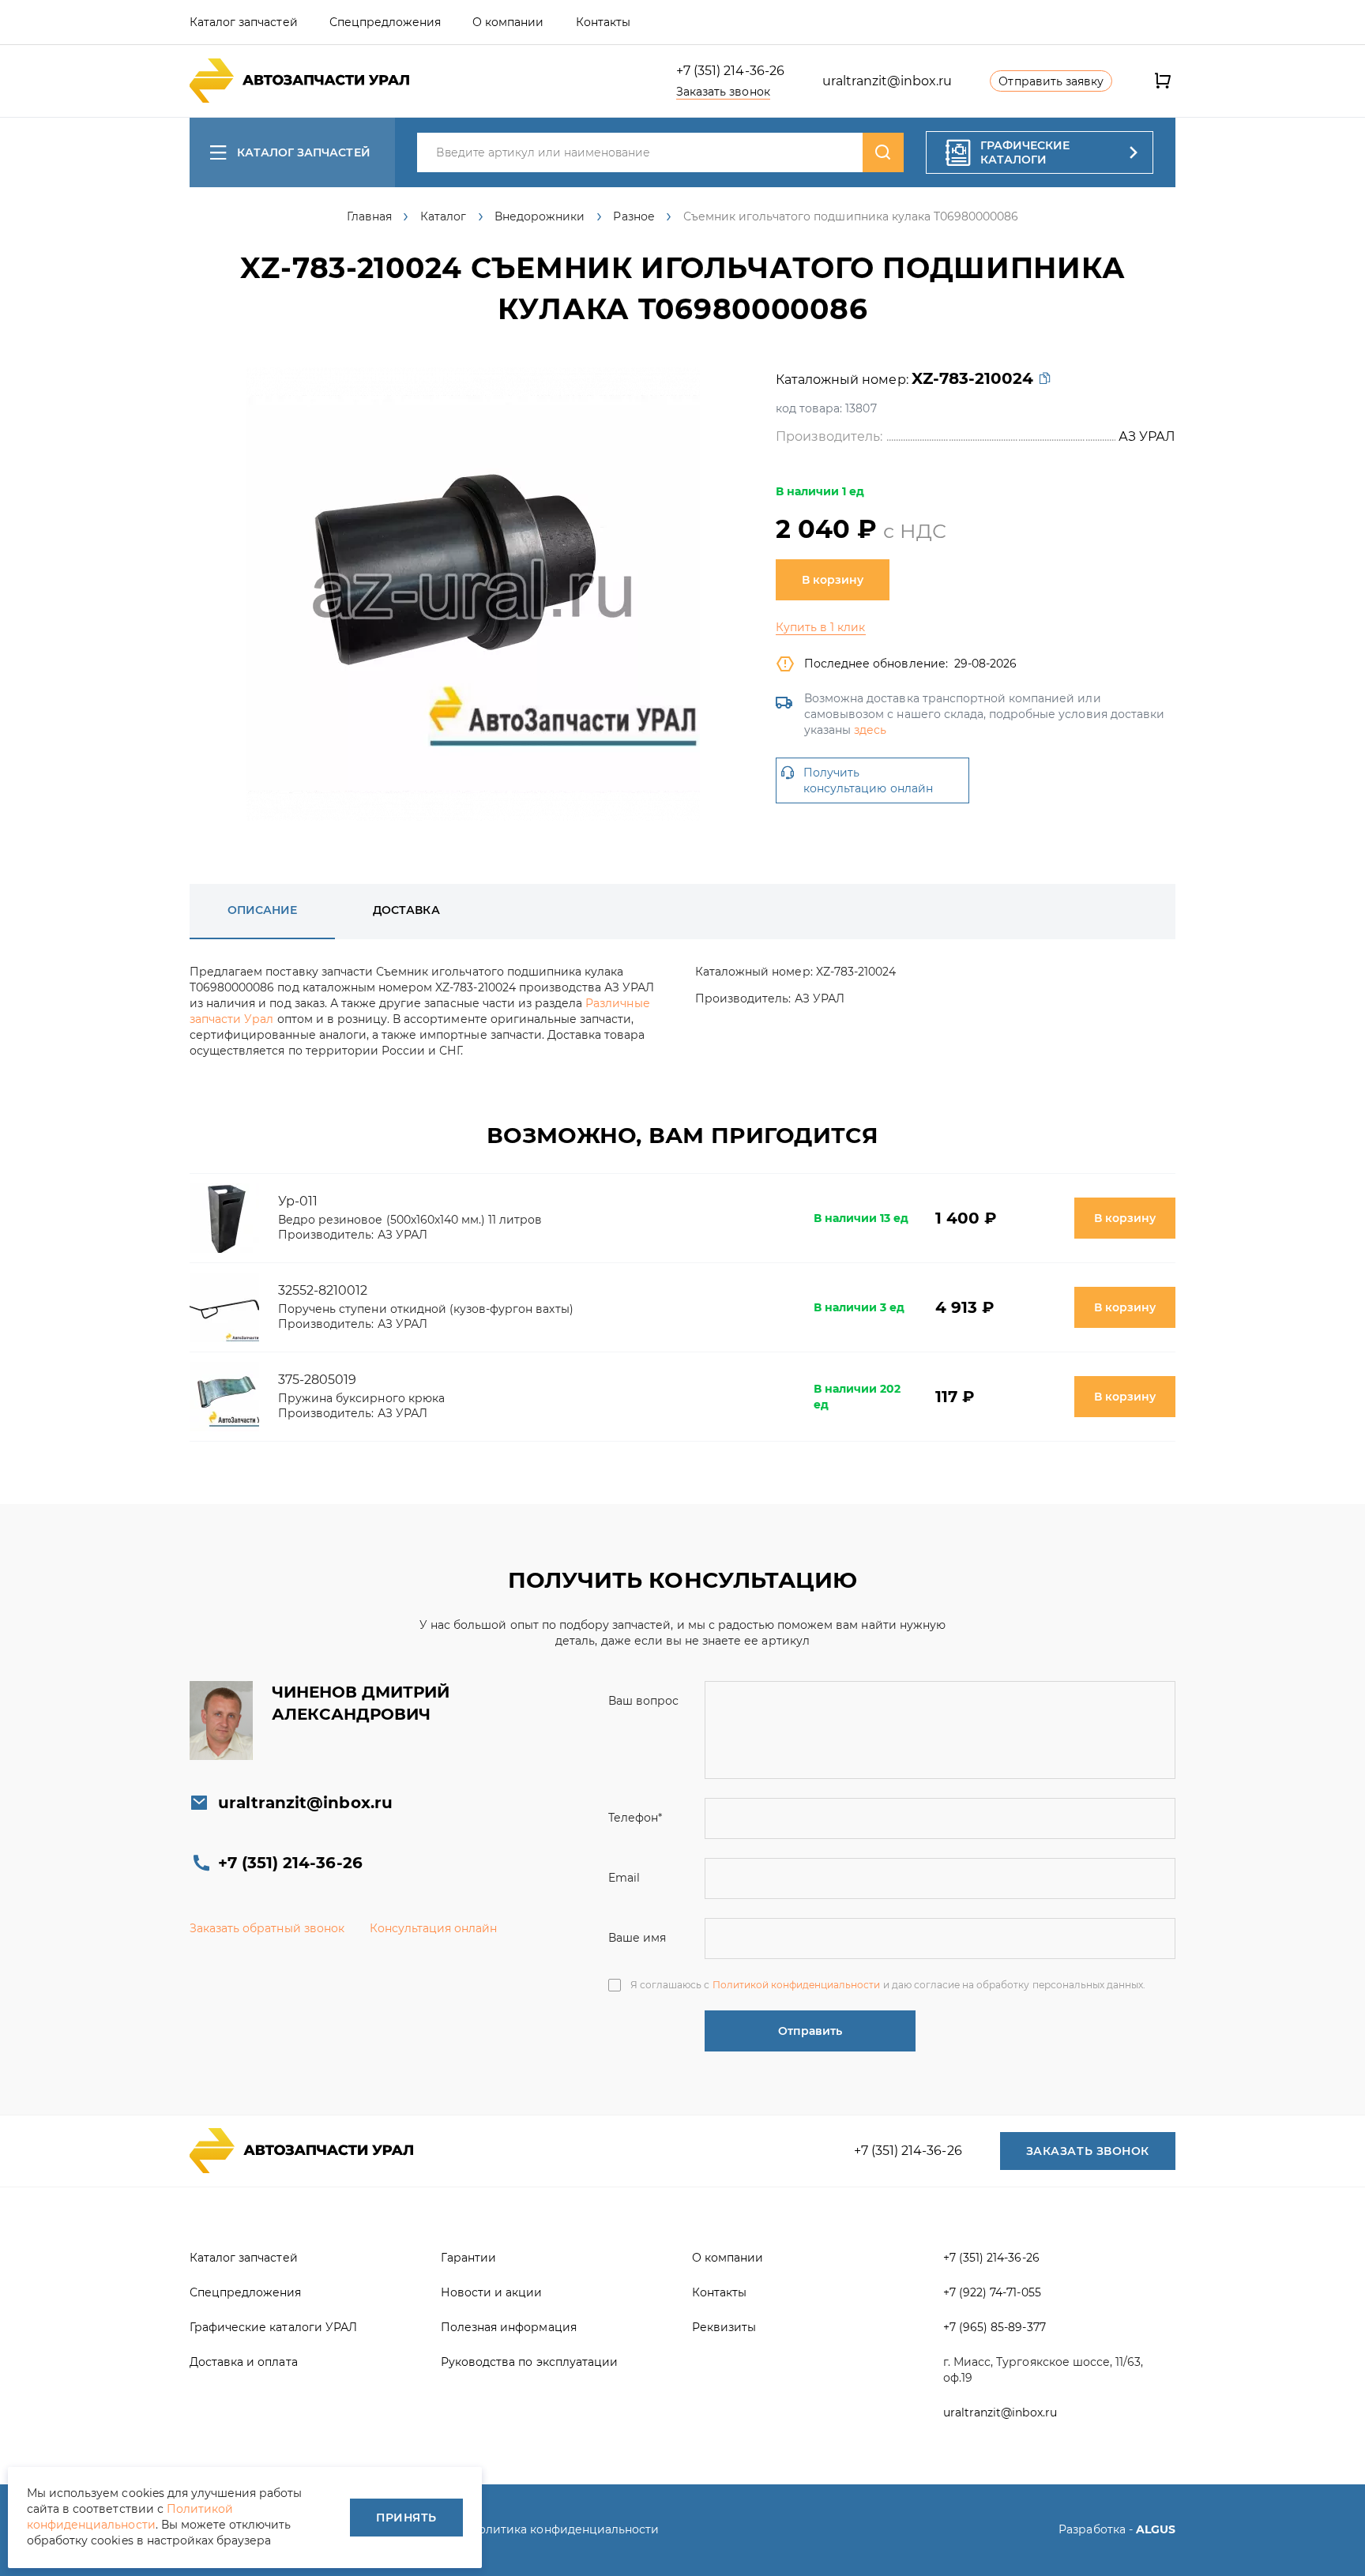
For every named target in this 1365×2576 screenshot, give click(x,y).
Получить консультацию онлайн (868, 780)
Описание (262, 910)
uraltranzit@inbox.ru (887, 81)
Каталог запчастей (304, 152)
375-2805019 (317, 1380)
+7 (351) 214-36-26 (730, 71)
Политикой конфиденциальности (797, 1985)
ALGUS (1156, 2529)
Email (624, 1878)
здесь (870, 730)
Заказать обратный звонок (267, 1928)
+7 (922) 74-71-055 (992, 2292)
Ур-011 (298, 1201)
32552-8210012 (323, 1290)
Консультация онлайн (434, 1928)
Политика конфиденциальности (564, 2529)
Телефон (635, 1818)
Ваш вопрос (643, 1701)
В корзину (833, 580)
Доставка (406, 910)
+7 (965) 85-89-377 (995, 2327)
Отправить (810, 2031)
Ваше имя (637, 1938)
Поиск (883, 152)
